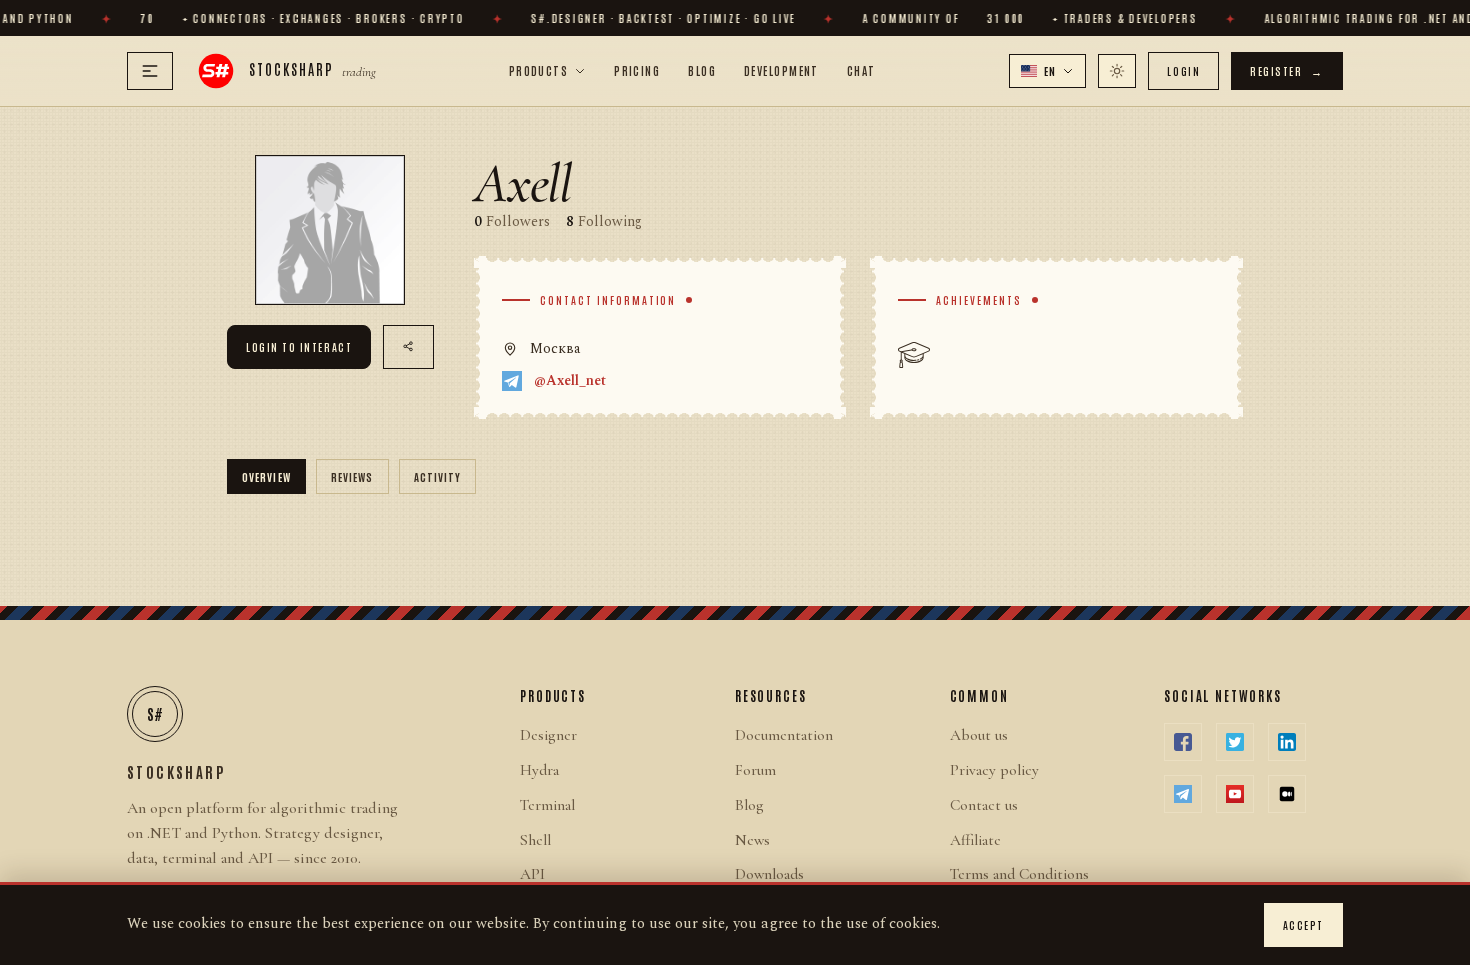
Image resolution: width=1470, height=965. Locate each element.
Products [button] (539, 70)
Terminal (547, 805)
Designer (548, 735)
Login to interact (299, 346)
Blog (702, 70)
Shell (535, 840)
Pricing (637, 70)
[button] (1048, 71)
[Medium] (1287, 794)
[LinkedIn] (1287, 742)
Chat (861, 70)
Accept (1303, 924)
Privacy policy (994, 770)
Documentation (784, 735)
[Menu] (150, 71)
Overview (266, 476)
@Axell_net (570, 381)
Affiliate (975, 840)
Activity (438, 476)
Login (1183, 70)
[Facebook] (1183, 742)
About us (979, 735)
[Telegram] (1183, 794)
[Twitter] (1235, 742)
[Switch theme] (1117, 71)
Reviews (352, 476)
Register (1287, 70)
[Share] (408, 347)
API (532, 874)
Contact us (984, 805)
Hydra (539, 770)
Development (781, 70)
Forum (755, 770)
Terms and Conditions (1019, 874)
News (752, 840)
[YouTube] (1235, 794)
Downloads (769, 874)
